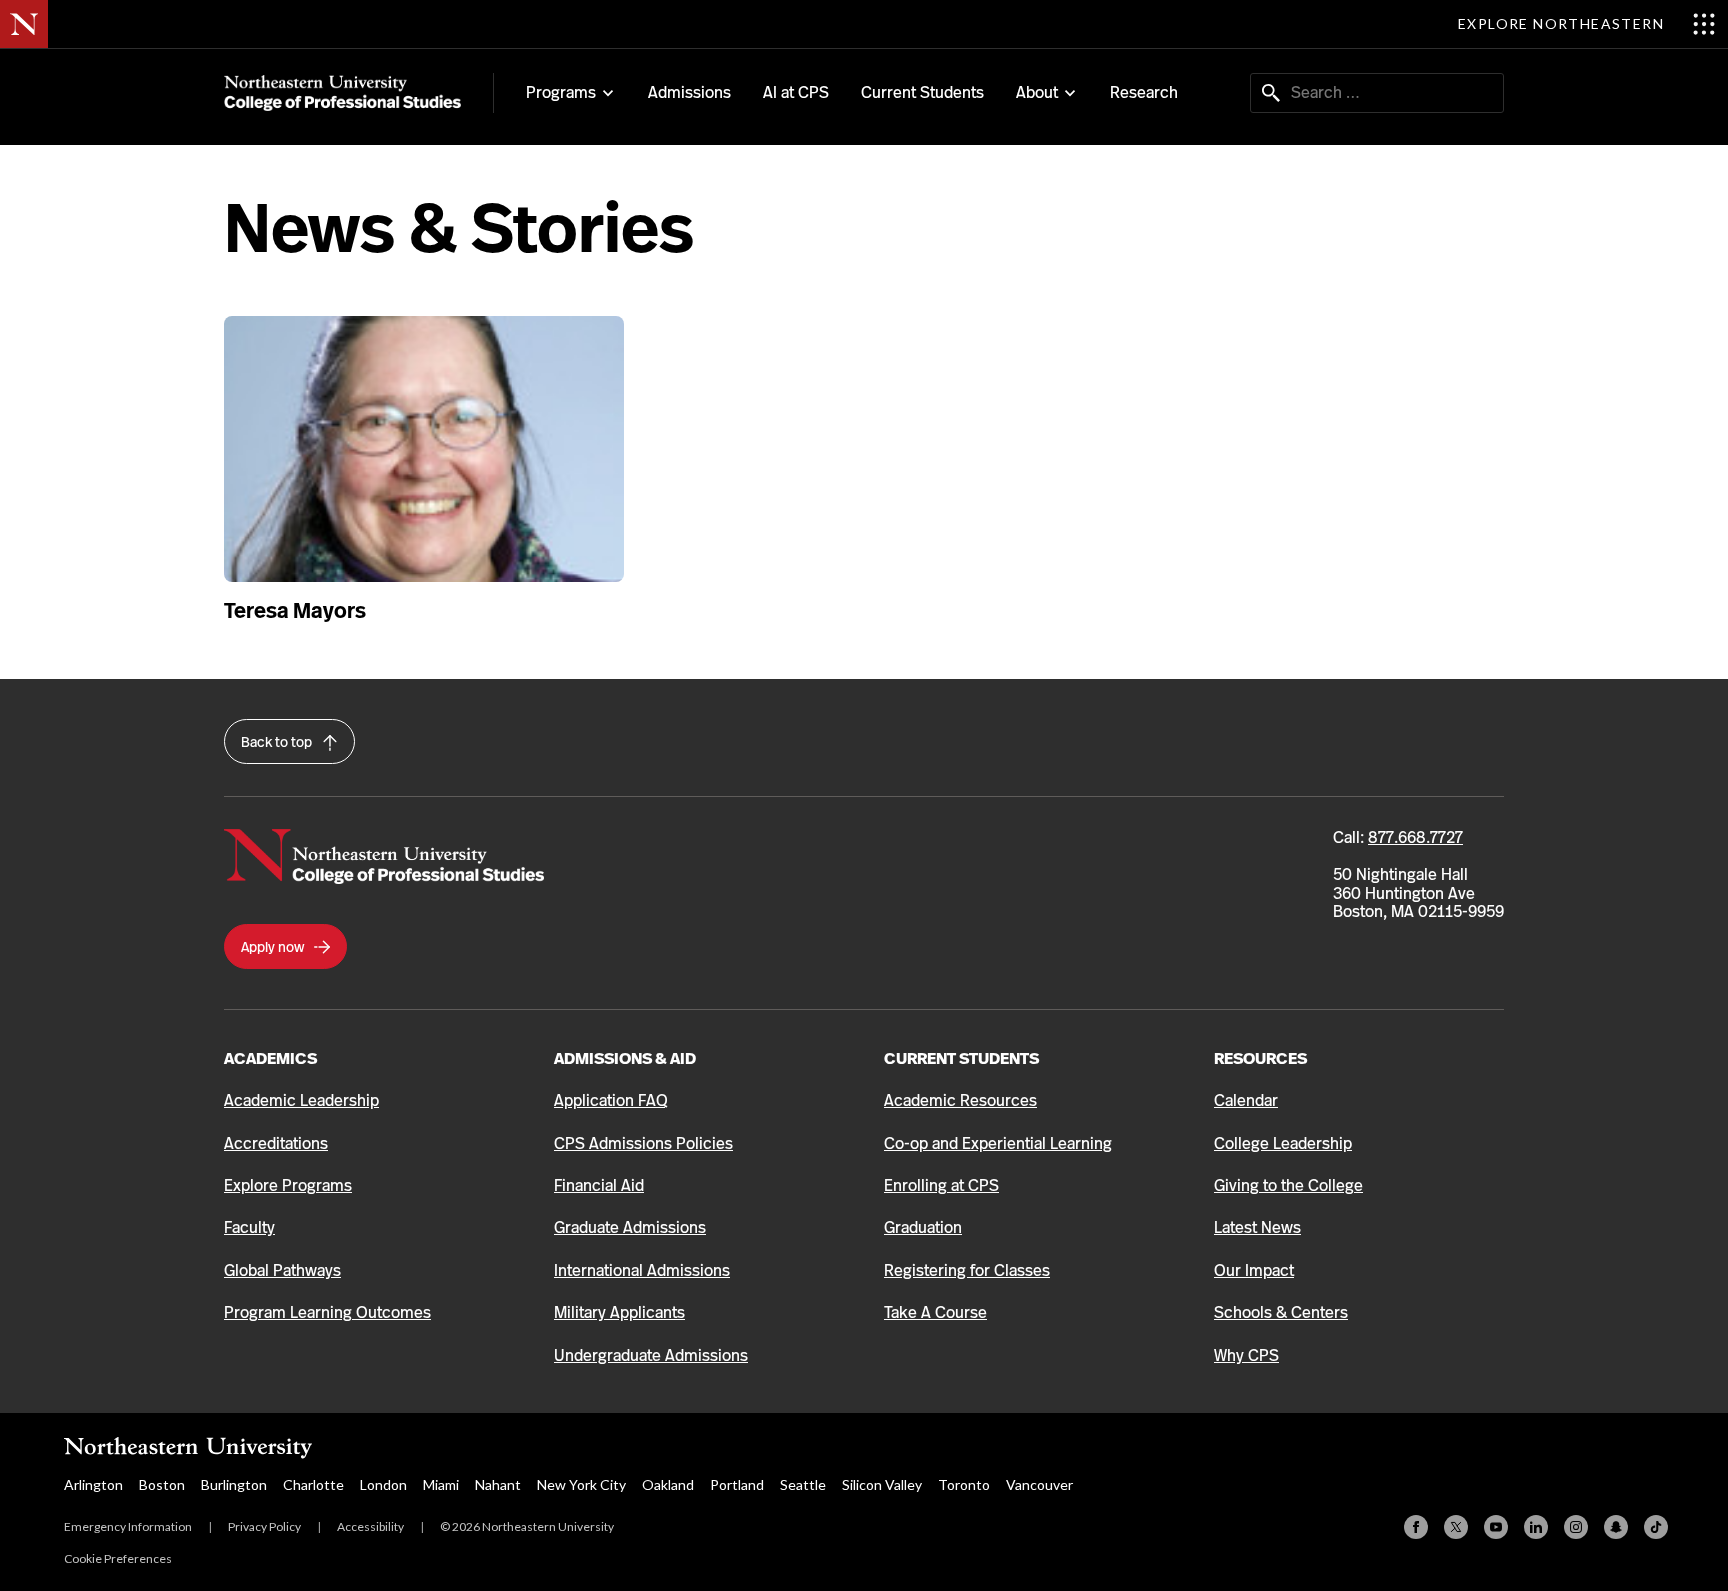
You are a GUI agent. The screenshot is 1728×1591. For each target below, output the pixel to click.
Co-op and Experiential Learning (998, 1143)
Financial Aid (599, 1185)
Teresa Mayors (295, 610)
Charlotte (313, 1484)
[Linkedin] (1536, 1527)
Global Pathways (282, 1270)
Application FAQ (611, 1100)
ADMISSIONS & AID (625, 1058)
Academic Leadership (301, 1100)
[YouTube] (1496, 1527)
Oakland (668, 1484)
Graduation (923, 1227)
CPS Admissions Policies (643, 1143)
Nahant (498, 1484)
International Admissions (642, 1270)
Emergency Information (128, 1526)
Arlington (93, 1484)
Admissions (689, 92)
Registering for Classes (967, 1270)
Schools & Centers (1281, 1312)
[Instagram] (1576, 1527)
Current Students (922, 92)
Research (1144, 92)
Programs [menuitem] (561, 93)
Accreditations (276, 1143)
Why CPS (1246, 1355)
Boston (162, 1484)
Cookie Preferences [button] (118, 1558)
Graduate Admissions (630, 1227)
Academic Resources (960, 1100)
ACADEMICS (270, 1058)
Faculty (249, 1227)
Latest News (1257, 1227)
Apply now (274, 947)
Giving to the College (1288, 1185)
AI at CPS (796, 92)
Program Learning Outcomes (327, 1312)
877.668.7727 (1415, 837)
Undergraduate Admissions (651, 1355)
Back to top (278, 742)
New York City (581, 1484)
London (383, 1484)
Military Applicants (619, 1312)
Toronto (964, 1484)
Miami (441, 1484)
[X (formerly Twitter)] (1456, 1527)
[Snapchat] (1616, 1527)
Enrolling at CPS (941, 1185)
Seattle (803, 1484)
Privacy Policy (264, 1526)
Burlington (234, 1484)
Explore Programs (288, 1185)
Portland (737, 1484)
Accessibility (370, 1526)
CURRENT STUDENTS (961, 1058)
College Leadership (1283, 1143)
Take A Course (935, 1312)
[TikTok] (1656, 1527)
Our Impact (1254, 1270)
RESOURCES (1260, 1058)
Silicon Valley (882, 1484)
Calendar (1246, 1100)
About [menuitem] (1037, 93)
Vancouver (1039, 1484)
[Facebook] (1416, 1527)
